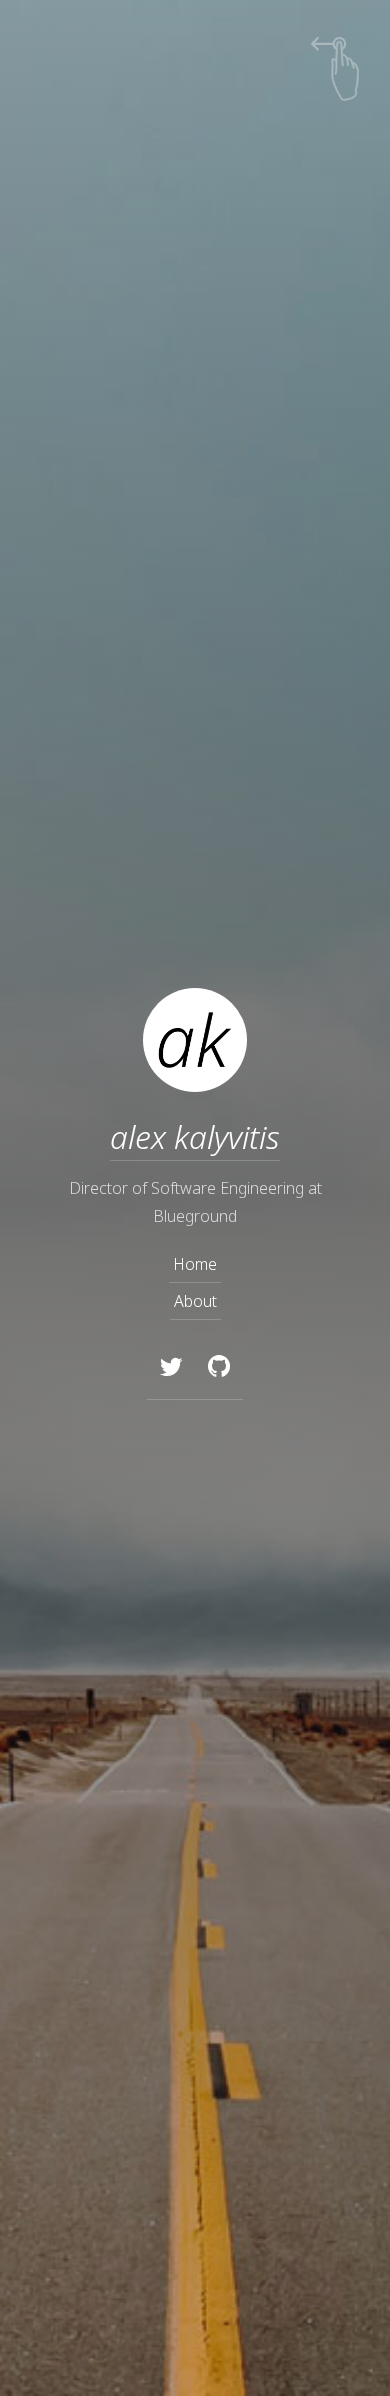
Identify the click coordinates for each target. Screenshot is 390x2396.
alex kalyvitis (195, 1136)
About (195, 1301)
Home (195, 1264)
